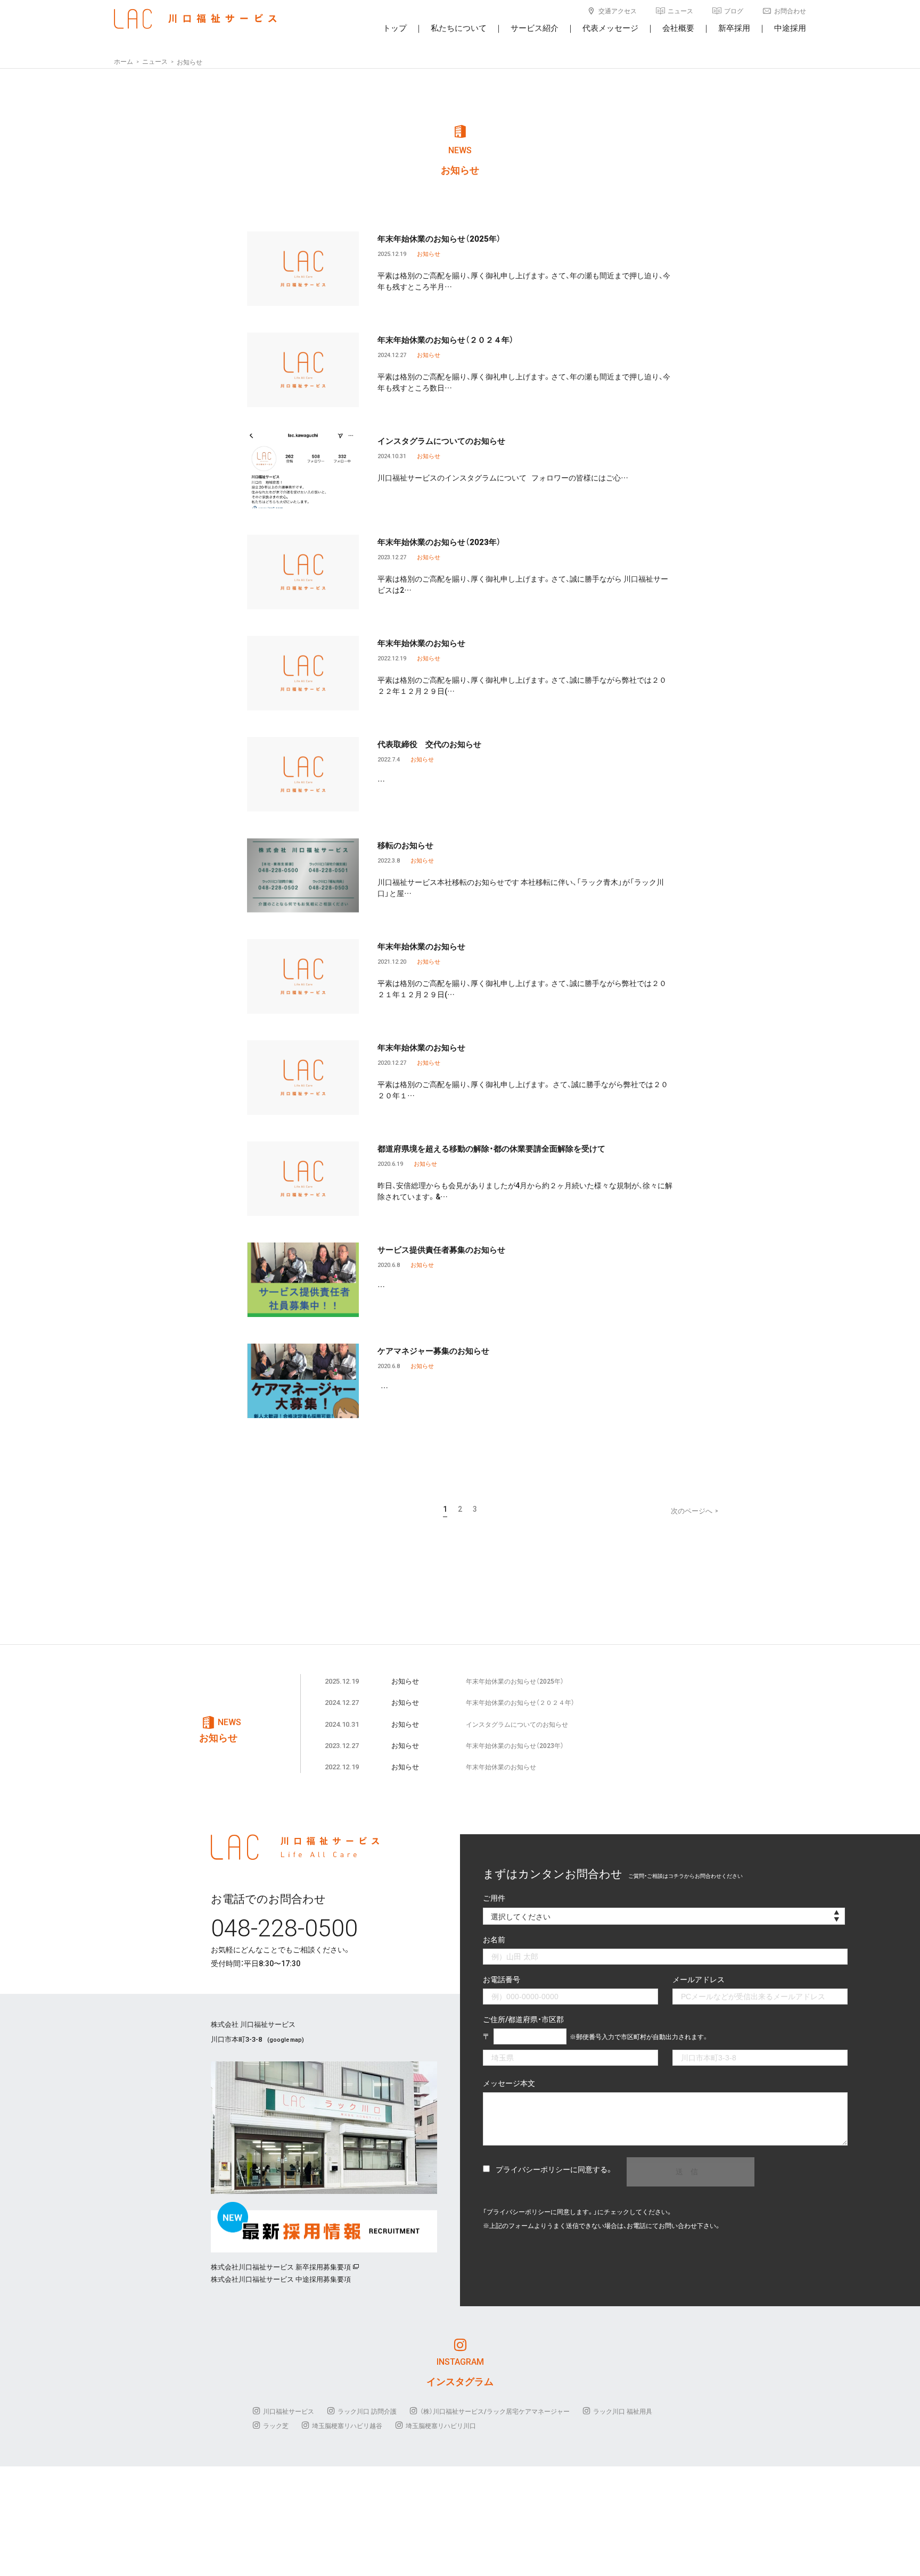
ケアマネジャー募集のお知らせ (433, 1351)
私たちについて (459, 28)
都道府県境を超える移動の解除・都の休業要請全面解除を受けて (491, 1148)
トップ (395, 28)
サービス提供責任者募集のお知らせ (441, 1249)
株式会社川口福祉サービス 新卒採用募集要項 (281, 2267)
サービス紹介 (535, 28)
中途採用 (790, 28)
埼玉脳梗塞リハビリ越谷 (347, 2425)
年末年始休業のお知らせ (421, 643)
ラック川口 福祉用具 (623, 2411)
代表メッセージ (610, 28)
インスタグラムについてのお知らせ (441, 441)
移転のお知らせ (405, 845)
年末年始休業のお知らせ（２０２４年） (446, 339)
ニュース (680, 11)
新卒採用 (734, 28)
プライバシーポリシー (533, 2169)
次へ (695, 1510)
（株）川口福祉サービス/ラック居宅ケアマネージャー (495, 2411)
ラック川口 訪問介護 (367, 2411)
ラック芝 (276, 2425)
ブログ (734, 11)
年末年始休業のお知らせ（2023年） (439, 542)
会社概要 (678, 28)
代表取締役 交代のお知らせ (429, 744)
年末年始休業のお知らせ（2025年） (439, 238)
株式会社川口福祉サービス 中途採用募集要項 (281, 2279)
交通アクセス (618, 11)
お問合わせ (790, 11)
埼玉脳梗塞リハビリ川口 (441, 2425)
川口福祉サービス (289, 2411)
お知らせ (429, 254)
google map (286, 2039)
